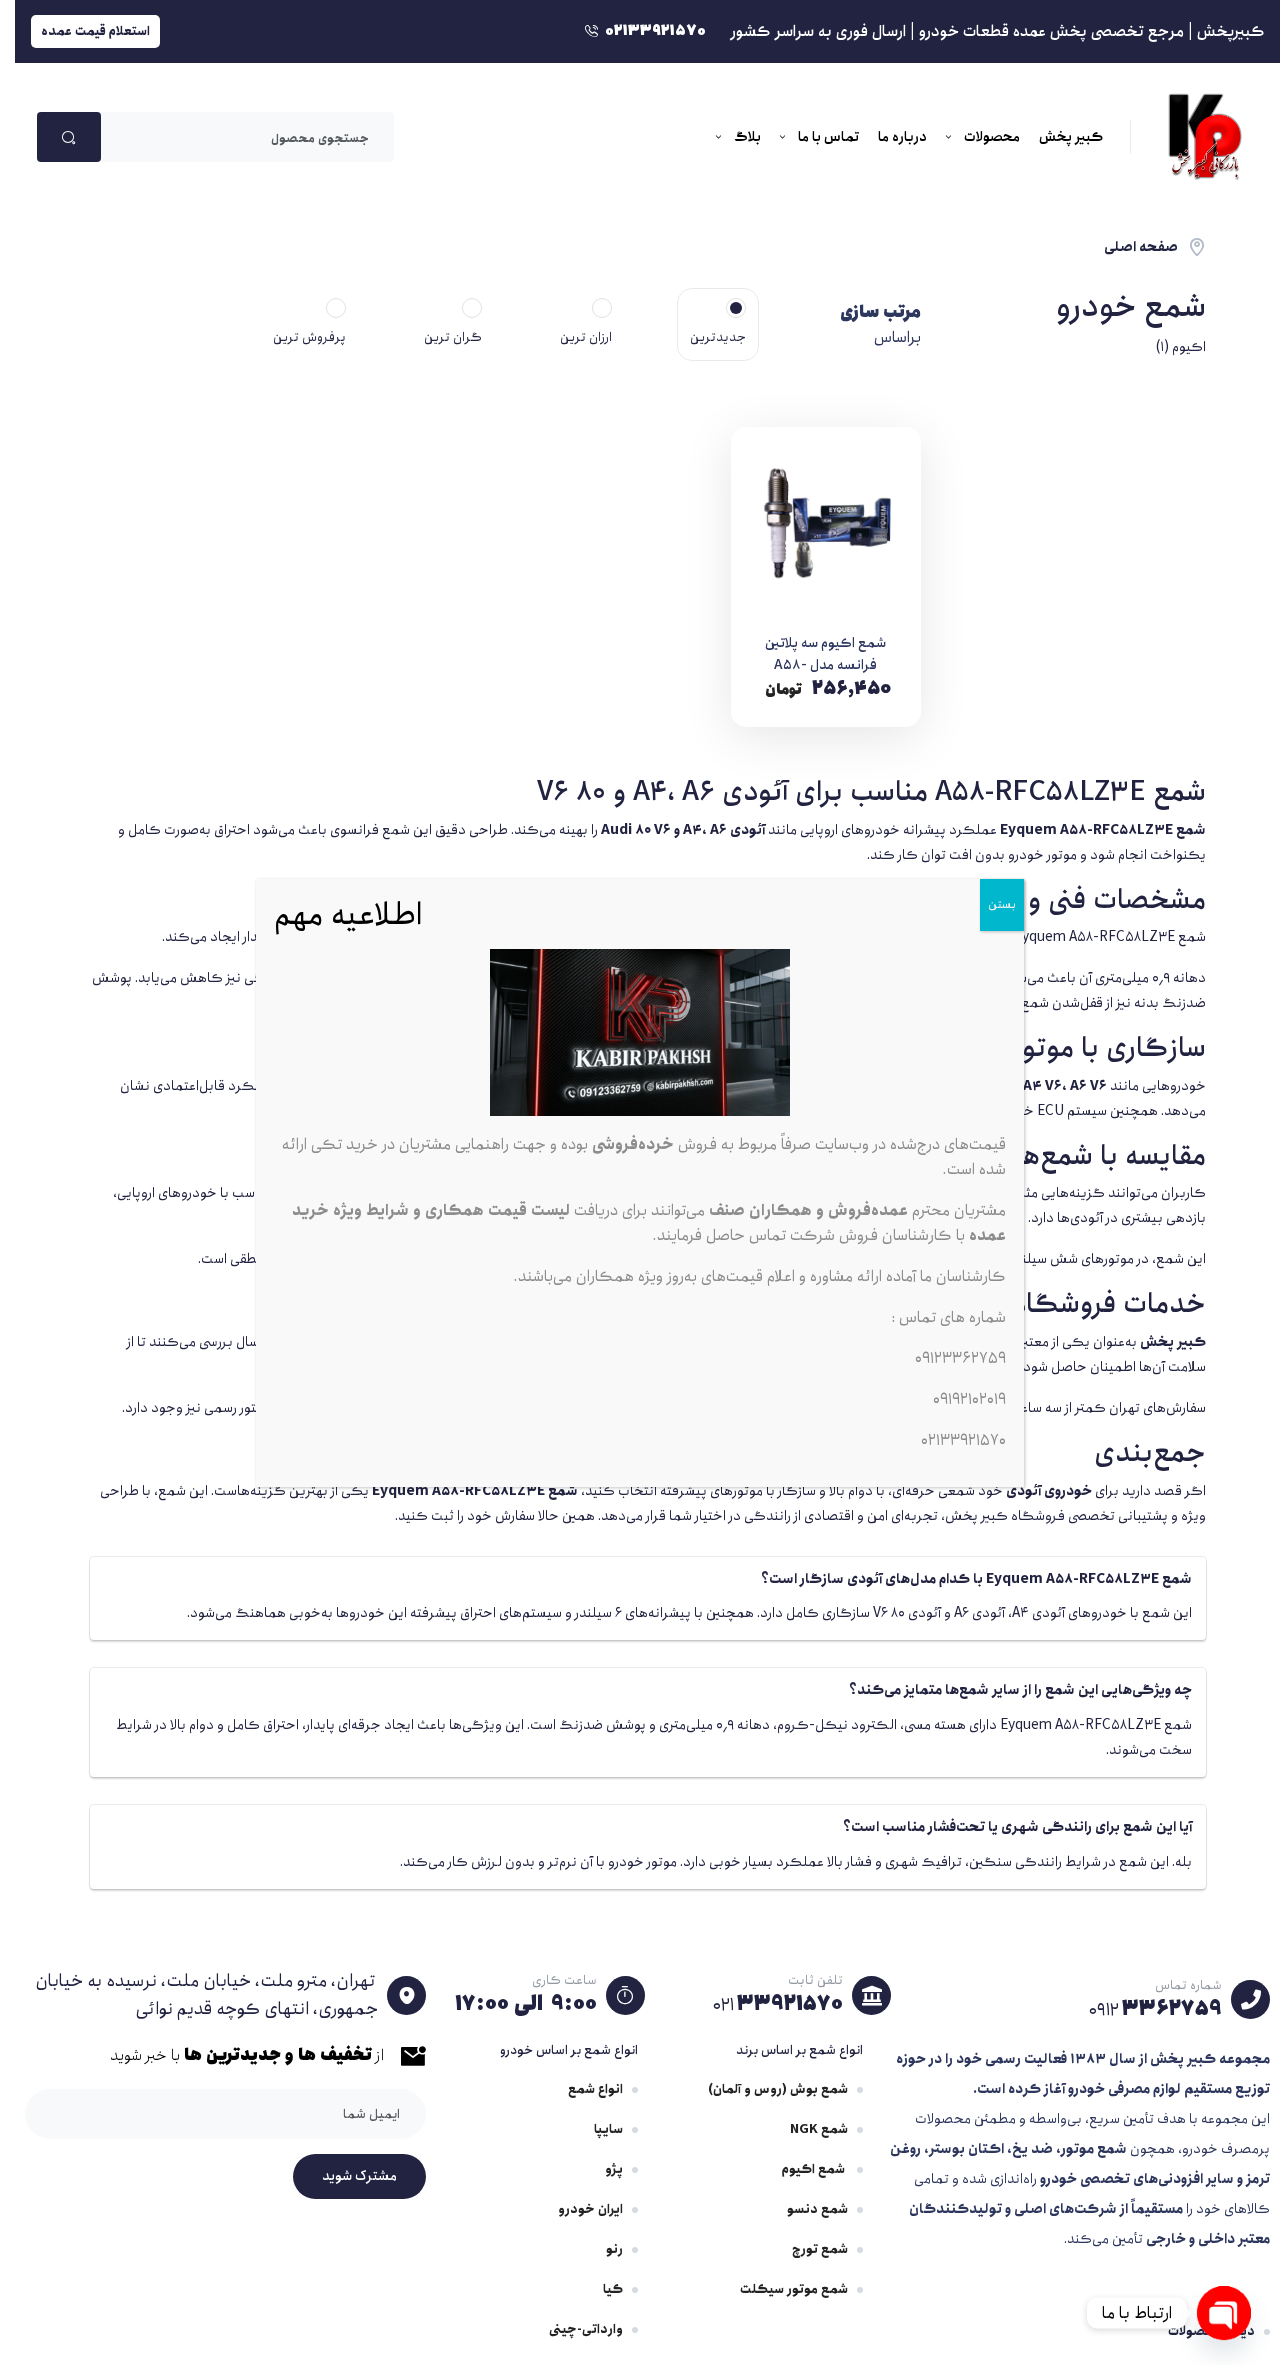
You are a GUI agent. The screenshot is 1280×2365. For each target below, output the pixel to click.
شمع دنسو (817, 2209)
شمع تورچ (820, 2249)
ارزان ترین (586, 337)
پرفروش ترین (309, 337)
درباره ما (902, 137)
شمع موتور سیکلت (794, 2289)
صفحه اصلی (1141, 247)
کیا (613, 2289)
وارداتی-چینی (586, 2329)
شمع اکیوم (815, 2169)
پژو (614, 2169)
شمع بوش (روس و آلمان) (778, 2089)
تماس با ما (828, 137)
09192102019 (969, 1399)
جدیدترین (718, 337)
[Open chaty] (1224, 2313)
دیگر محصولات (1211, 2331)
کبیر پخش (1071, 137)
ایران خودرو (590, 2209)
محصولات (992, 137)
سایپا (608, 2129)
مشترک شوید (359, 2176)
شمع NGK (819, 2129)
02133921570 (963, 1440)
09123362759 (960, 1358)
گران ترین (453, 337)
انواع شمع (595, 2089)
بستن (1002, 904)
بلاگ (747, 137)
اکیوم (1189, 347)
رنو (614, 2249)
